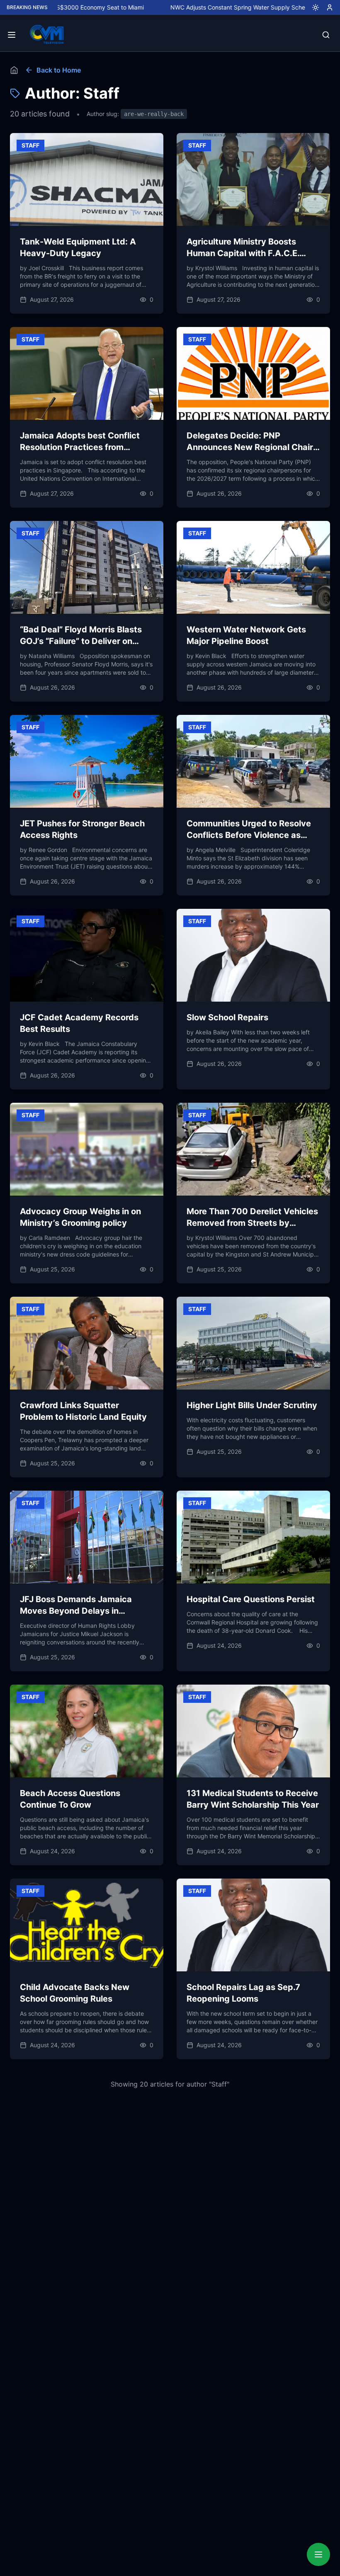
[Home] (14, 70)
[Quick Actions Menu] (318, 2554)
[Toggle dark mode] (312, 7)
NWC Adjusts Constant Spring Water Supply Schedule (189, 7)
